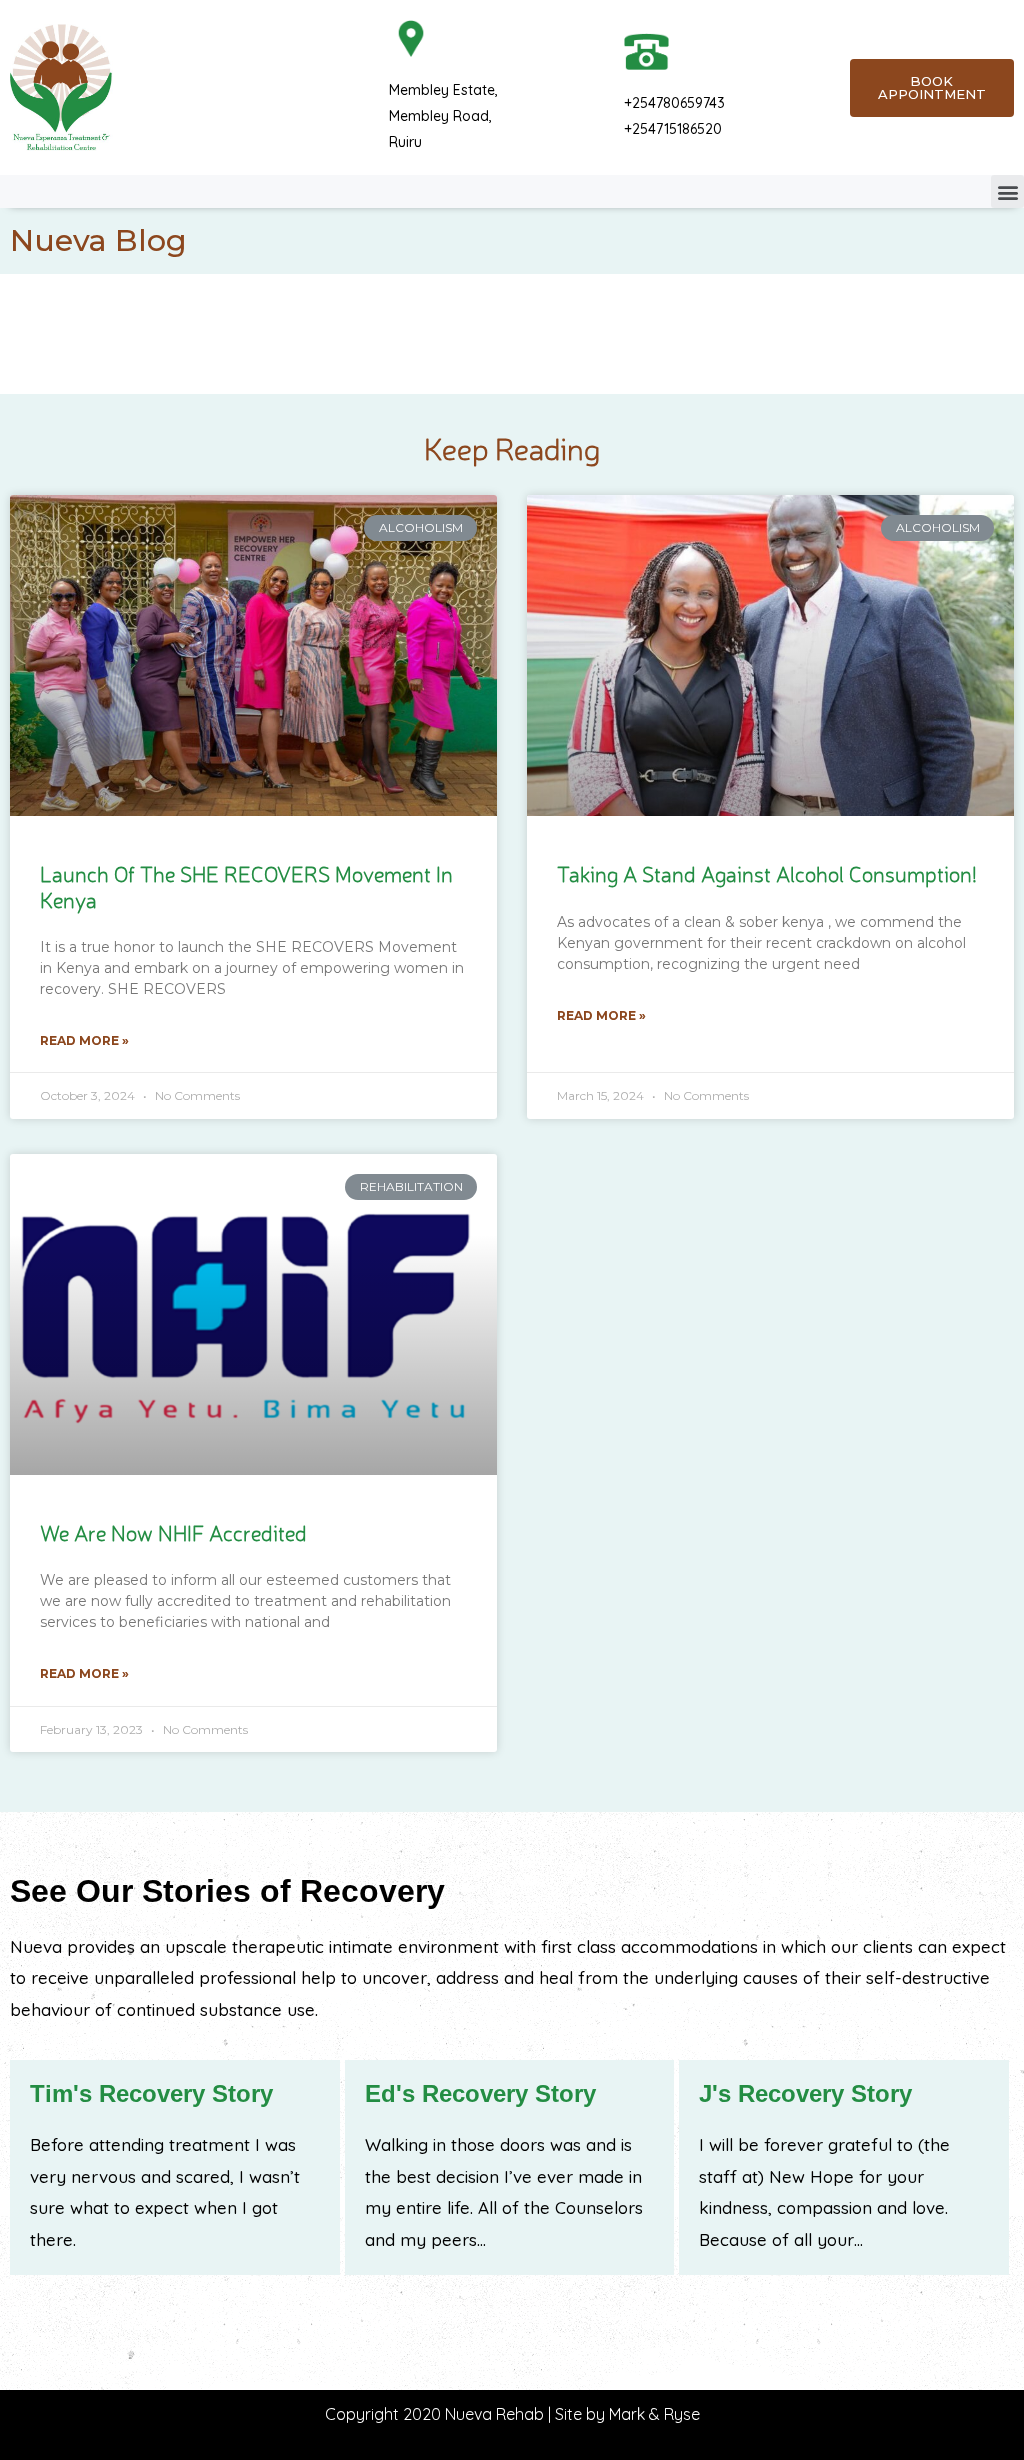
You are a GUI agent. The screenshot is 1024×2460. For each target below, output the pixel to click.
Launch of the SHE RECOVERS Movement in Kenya (246, 885)
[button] (1007, 191)
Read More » (84, 1040)
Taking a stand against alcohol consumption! (767, 873)
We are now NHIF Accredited (173, 1532)
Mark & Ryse (654, 2414)
